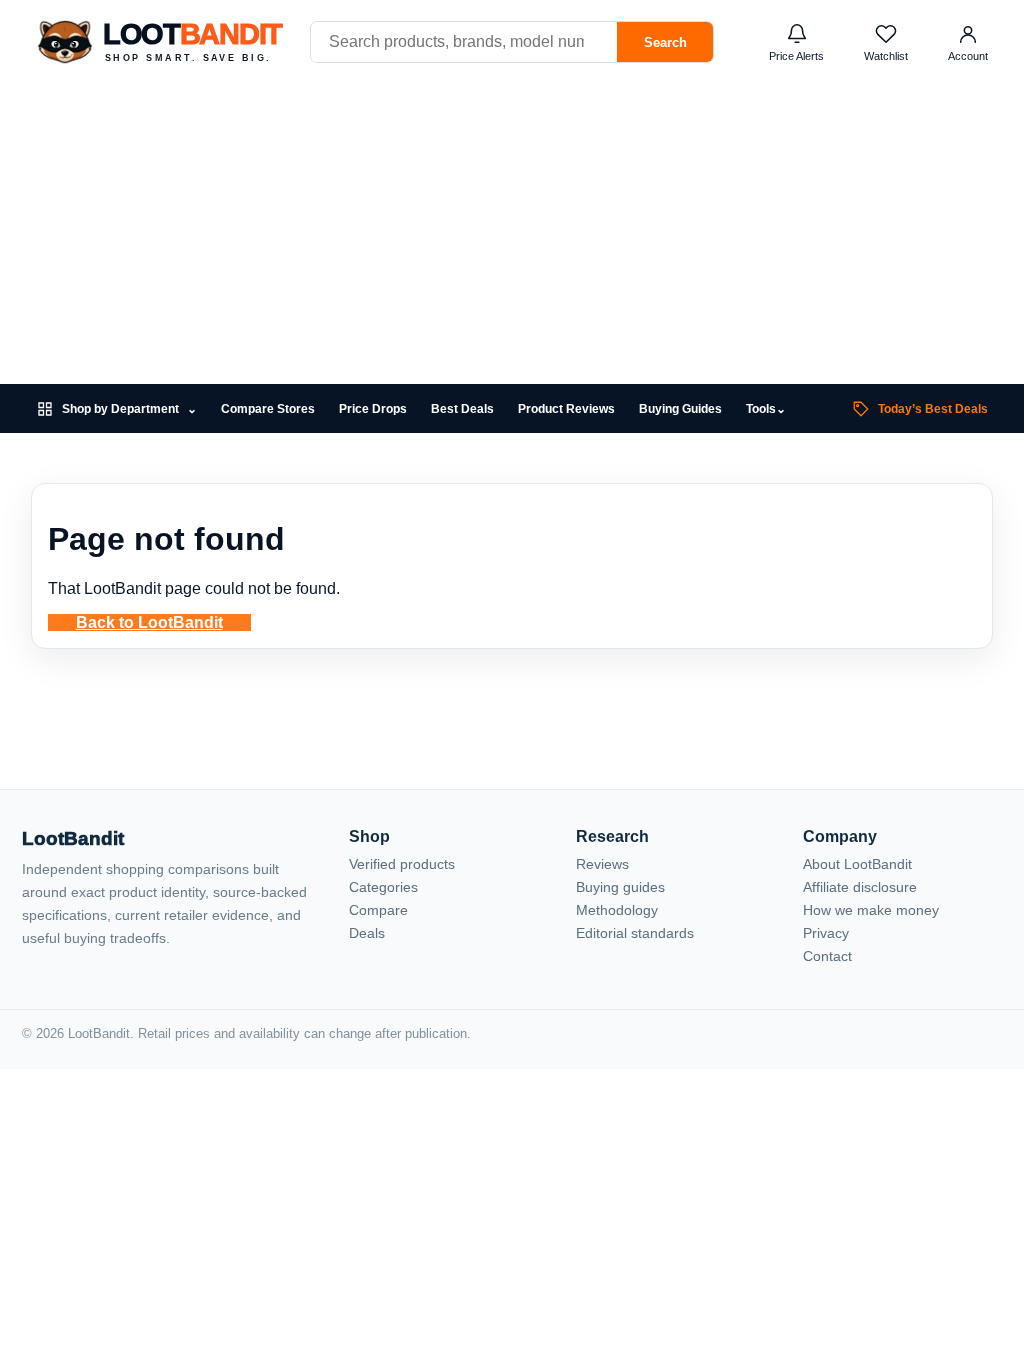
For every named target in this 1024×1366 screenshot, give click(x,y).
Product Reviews (566, 409)
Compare (378, 910)
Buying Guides (680, 409)
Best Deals (462, 409)
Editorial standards (635, 933)
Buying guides (620, 887)
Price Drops (373, 409)
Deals (367, 933)
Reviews (602, 864)
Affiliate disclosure (860, 887)
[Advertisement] (512, 234)
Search (665, 42)
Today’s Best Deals (933, 409)
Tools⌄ (766, 409)
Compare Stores (268, 409)
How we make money (871, 910)
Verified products (402, 864)
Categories (383, 887)
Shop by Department (129, 409)
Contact (827, 956)
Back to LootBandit (149, 622)
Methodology (617, 910)
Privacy (826, 933)
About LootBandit (857, 864)
